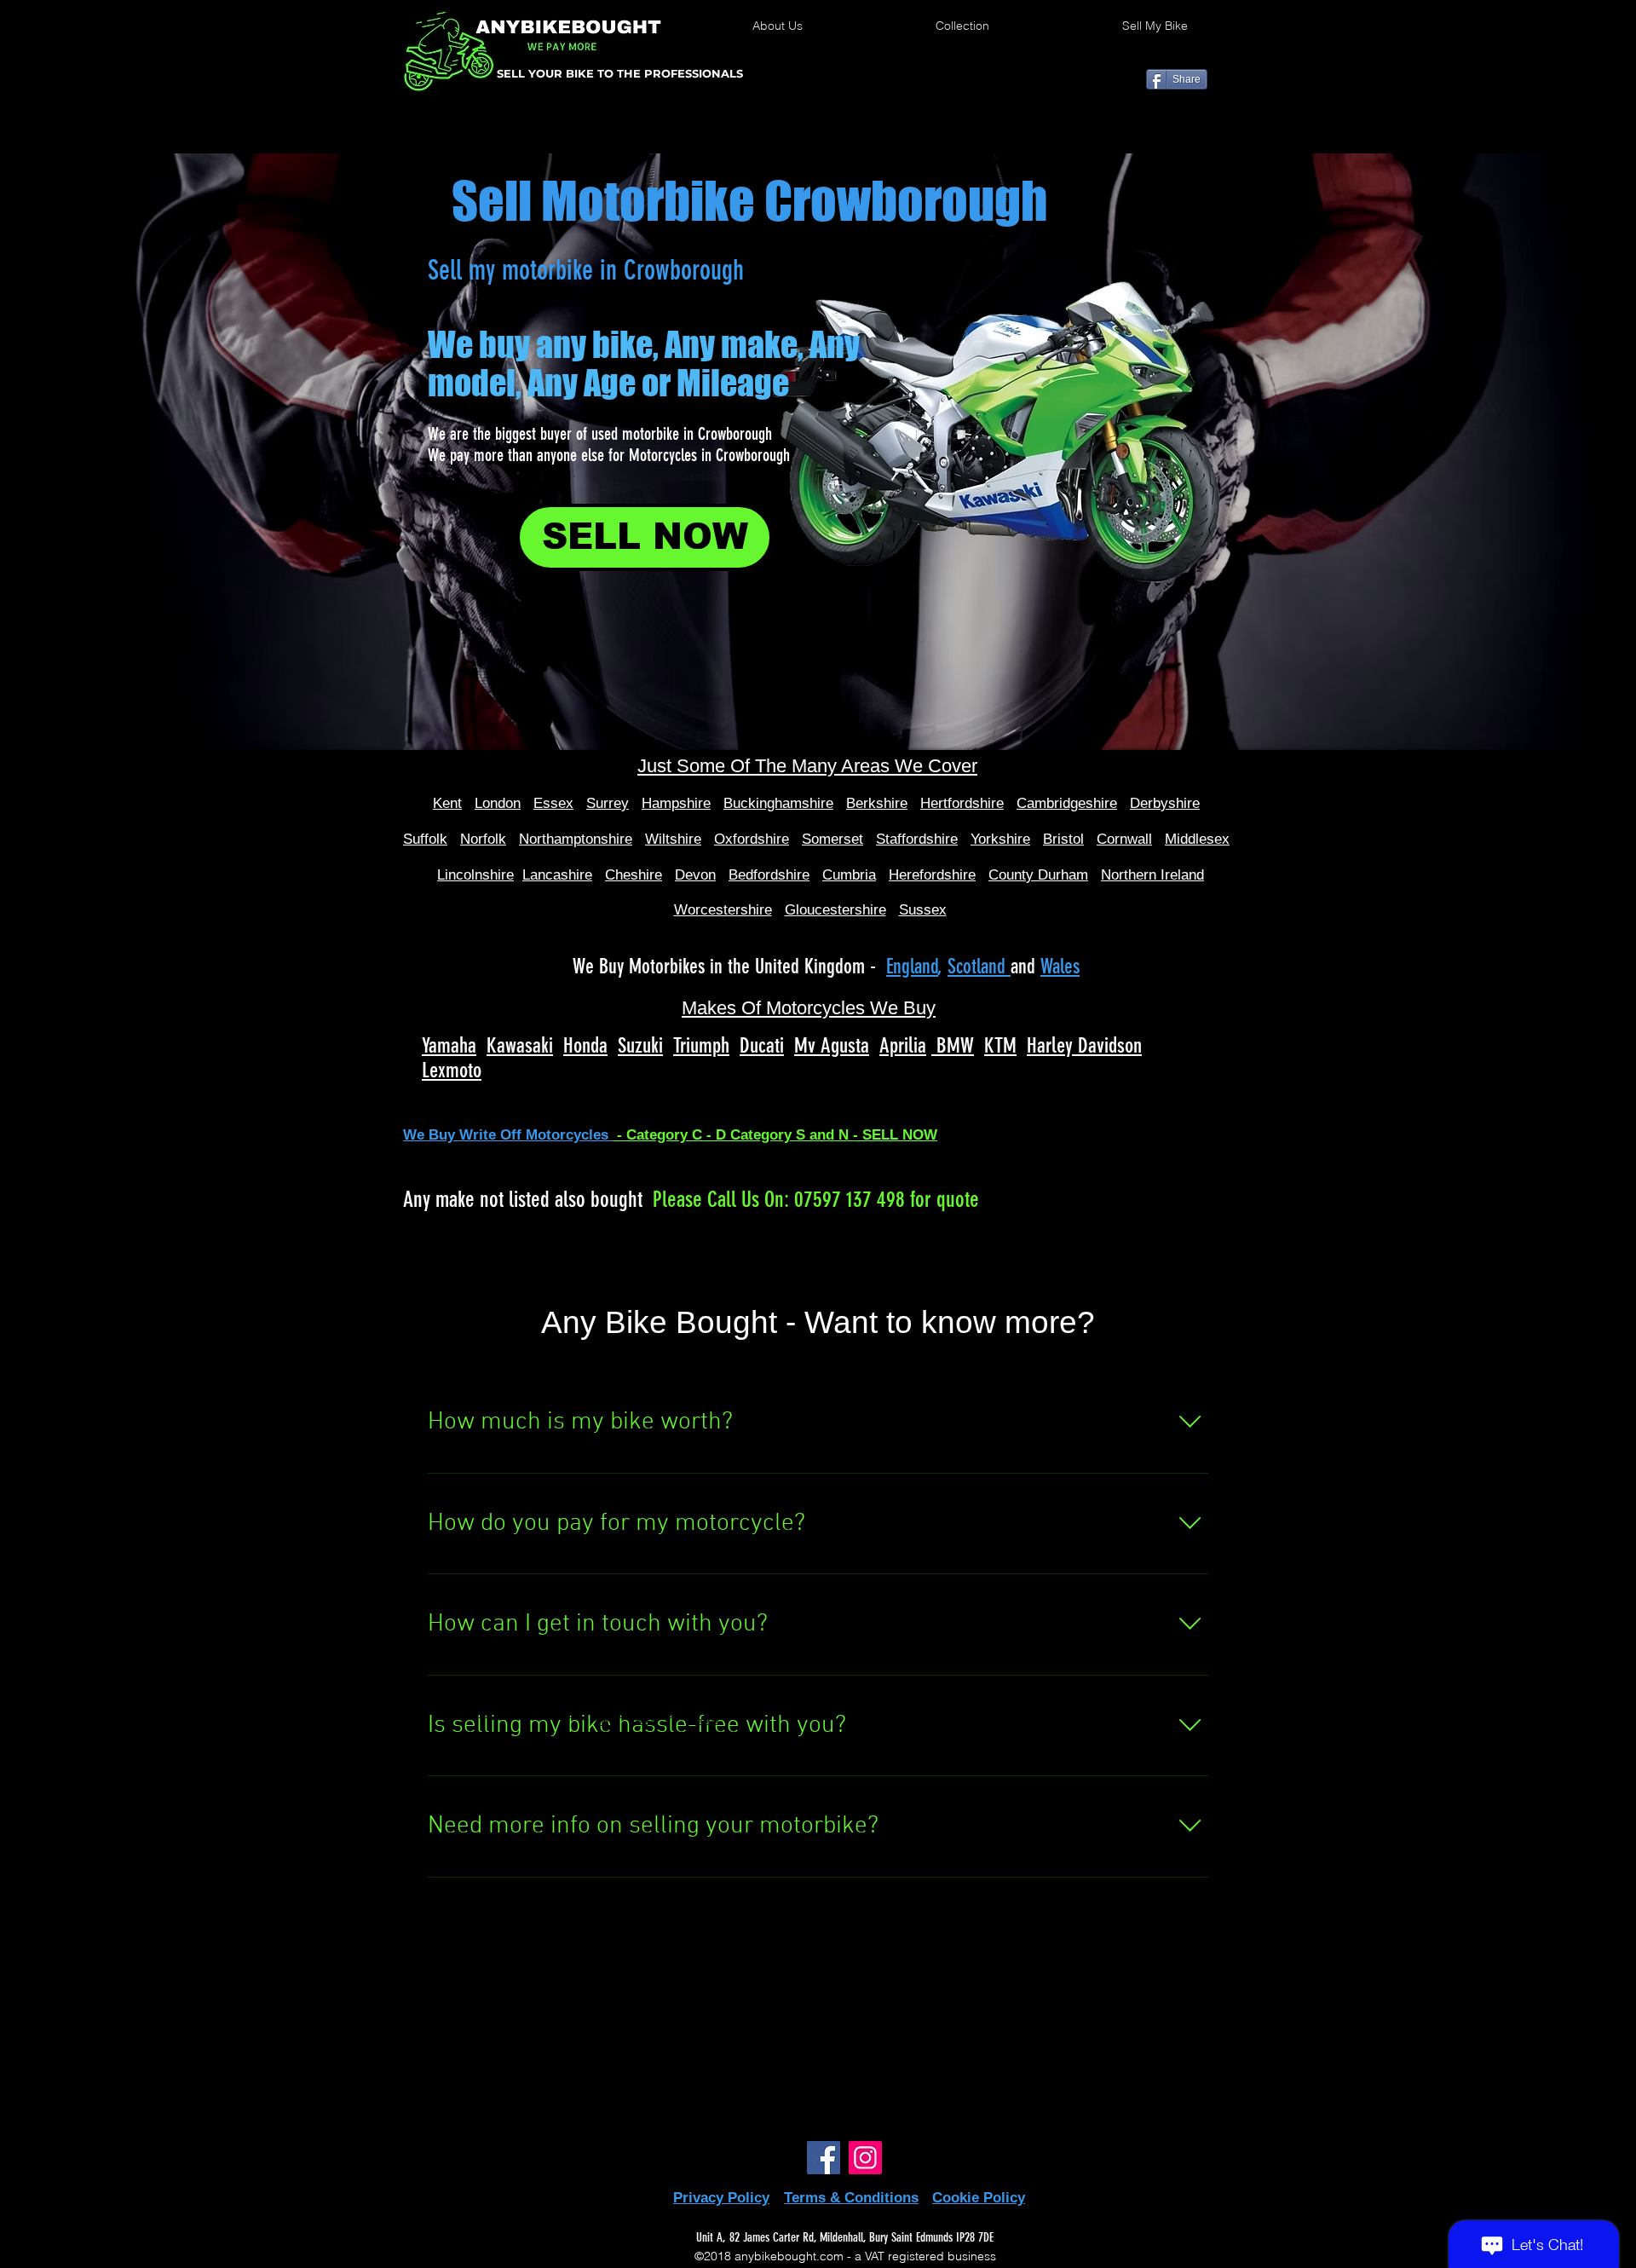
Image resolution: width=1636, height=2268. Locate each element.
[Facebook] (824, 2158)
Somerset (832, 839)
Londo (494, 803)
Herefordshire (932, 875)
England (912, 967)
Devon (695, 875)
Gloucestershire (835, 910)
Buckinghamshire (778, 803)
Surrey (608, 803)
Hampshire (676, 803)
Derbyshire (1165, 803)
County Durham (1038, 875)
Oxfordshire (752, 839)
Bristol (1063, 839)
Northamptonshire (576, 839)
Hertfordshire (962, 803)
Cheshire (634, 875)
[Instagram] (865, 2158)
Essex (553, 803)
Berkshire (877, 803)
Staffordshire (917, 839)
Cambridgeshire (1067, 803)
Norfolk (483, 839)
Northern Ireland (1152, 875)
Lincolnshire (475, 875)
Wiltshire (673, 839)
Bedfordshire (769, 875)
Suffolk (425, 839)
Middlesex (1197, 839)
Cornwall (1124, 839)
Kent (447, 803)
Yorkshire (1000, 839)
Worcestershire (723, 910)
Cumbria (849, 875)
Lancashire (557, 875)
